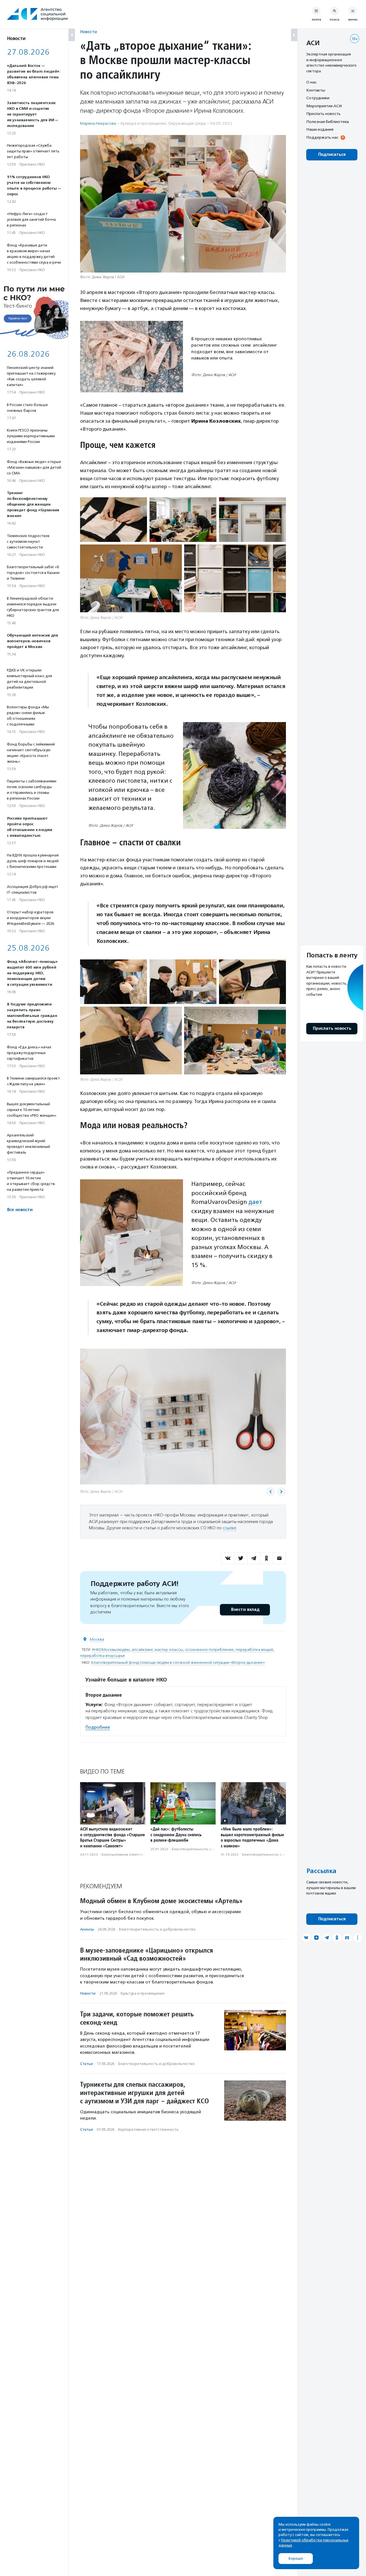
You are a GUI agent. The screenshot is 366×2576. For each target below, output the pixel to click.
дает (255, 1202)
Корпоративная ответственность (129, 1855)
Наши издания (320, 129)
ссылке (229, 1528)
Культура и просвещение (143, 123)
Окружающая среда (187, 123)
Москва (97, 1639)
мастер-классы (169, 1650)
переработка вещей (254, 1650)
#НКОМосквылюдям (111, 1650)
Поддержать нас (322, 137)
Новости (88, 32)
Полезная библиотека (328, 122)
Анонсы (87, 1929)
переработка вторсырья (102, 1656)
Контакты (316, 90)
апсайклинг (142, 1650)
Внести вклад (245, 1610)
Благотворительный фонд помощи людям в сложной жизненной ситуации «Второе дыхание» (178, 1662)
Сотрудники (318, 98)
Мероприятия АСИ (324, 106)
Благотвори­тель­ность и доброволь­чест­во (208, 1849)
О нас (311, 82)
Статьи (86, 2064)
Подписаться (332, 155)
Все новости (20, 1210)
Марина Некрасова (98, 123)
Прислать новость (323, 114)
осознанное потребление (209, 1650)
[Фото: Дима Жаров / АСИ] (114, 520)
